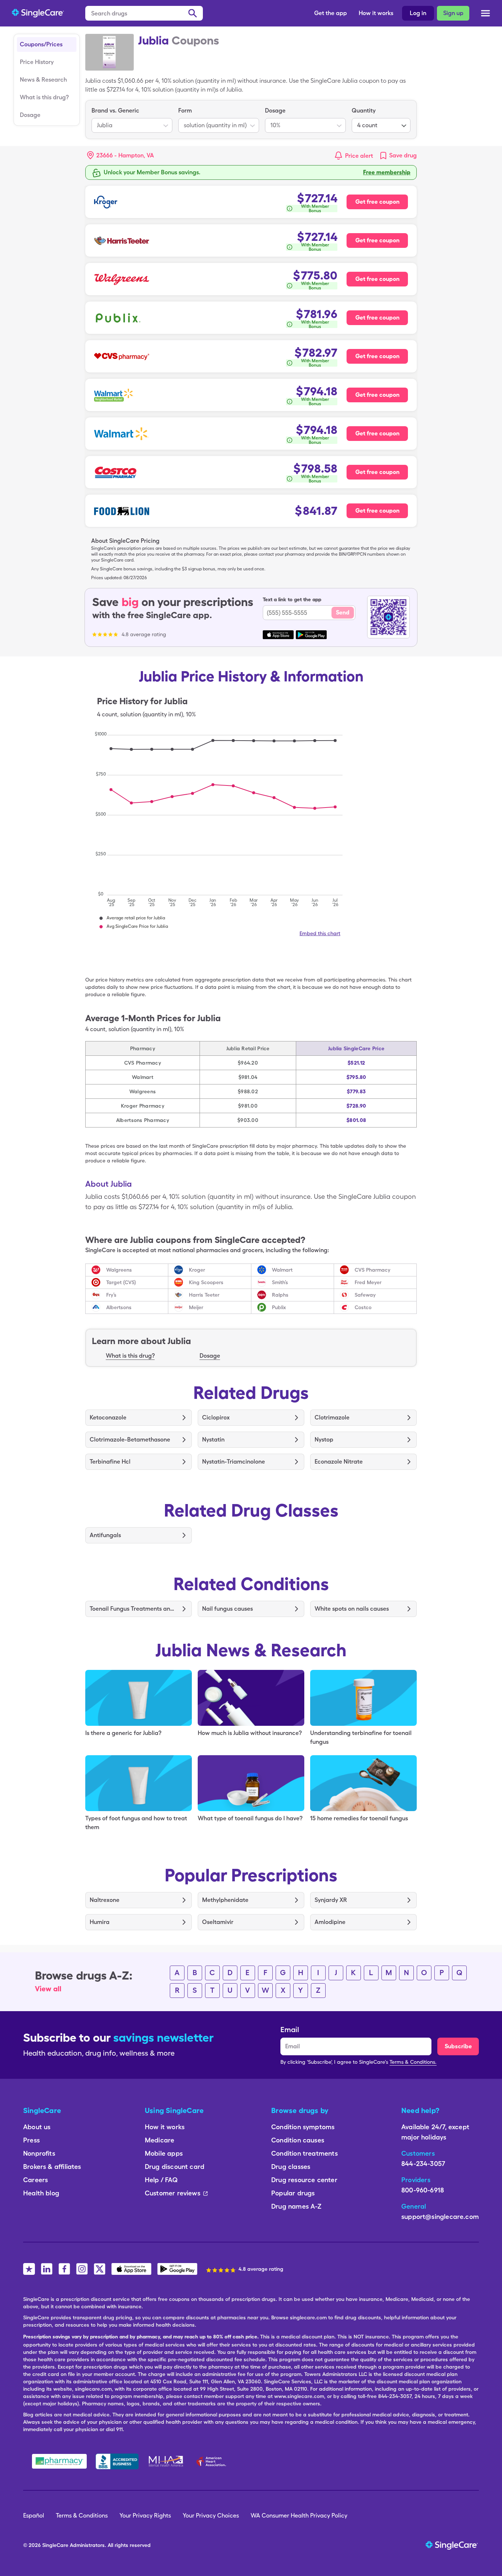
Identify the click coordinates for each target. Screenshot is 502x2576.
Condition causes (298, 2140)
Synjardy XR (331, 1900)
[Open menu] (485, 15)
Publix (279, 1307)
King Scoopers (206, 1282)
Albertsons (119, 1307)
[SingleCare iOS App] (131, 2269)
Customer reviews (173, 2193)
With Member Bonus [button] (315, 209)
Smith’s (280, 1282)
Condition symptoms (303, 2127)
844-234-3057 (423, 2164)
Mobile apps (164, 2153)
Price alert (359, 156)
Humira (100, 1922)
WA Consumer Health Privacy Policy (299, 2516)
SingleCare (55, 2545)
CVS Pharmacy (372, 1270)
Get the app (331, 13)
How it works (376, 13)
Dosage (30, 115)
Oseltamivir (218, 1922)
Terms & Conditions (82, 2516)
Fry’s (111, 1295)
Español (34, 2516)
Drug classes (291, 2167)
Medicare (159, 2140)
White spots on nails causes (352, 1609)
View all (48, 1989)
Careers (35, 2180)
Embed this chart (320, 933)
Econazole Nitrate (339, 1462)
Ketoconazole (108, 1417)
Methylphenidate (225, 1900)
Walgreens (119, 1270)
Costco (363, 1307)
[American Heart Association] (213, 2461)
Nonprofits (39, 2153)
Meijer (196, 1307)
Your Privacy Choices (211, 2516)
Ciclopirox (216, 1417)
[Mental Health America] (167, 2461)
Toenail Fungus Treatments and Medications (133, 1609)
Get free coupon (377, 202)
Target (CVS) (121, 1282)
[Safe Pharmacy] (59, 2461)
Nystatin (213, 1440)
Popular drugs (293, 2193)
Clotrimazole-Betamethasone (130, 1440)
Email (290, 2030)
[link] (398, 156)
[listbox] (132, 120)
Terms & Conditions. (413, 2062)
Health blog (41, 2193)
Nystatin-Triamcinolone (234, 1462)
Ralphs (280, 1295)
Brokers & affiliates (52, 2167)
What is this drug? (44, 97)
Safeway (365, 1295)
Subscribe (458, 2046)
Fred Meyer (368, 1282)
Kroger (197, 1270)
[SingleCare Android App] (177, 2269)
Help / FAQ (161, 2180)
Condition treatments (304, 2153)
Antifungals (105, 1535)
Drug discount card (175, 2167)
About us (37, 2127)
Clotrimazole (332, 1417)
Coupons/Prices (41, 44)
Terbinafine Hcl (110, 1462)
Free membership (387, 172)
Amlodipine (330, 1922)
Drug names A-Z (297, 2206)
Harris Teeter (204, 1295)
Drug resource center (304, 2180)
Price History (37, 62)
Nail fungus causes (227, 1609)
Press (31, 2140)
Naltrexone (105, 1900)
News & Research (43, 80)
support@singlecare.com (440, 2217)
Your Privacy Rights (145, 2516)
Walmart (282, 1270)
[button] (121, 156)
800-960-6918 (423, 2190)
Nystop (324, 1440)
